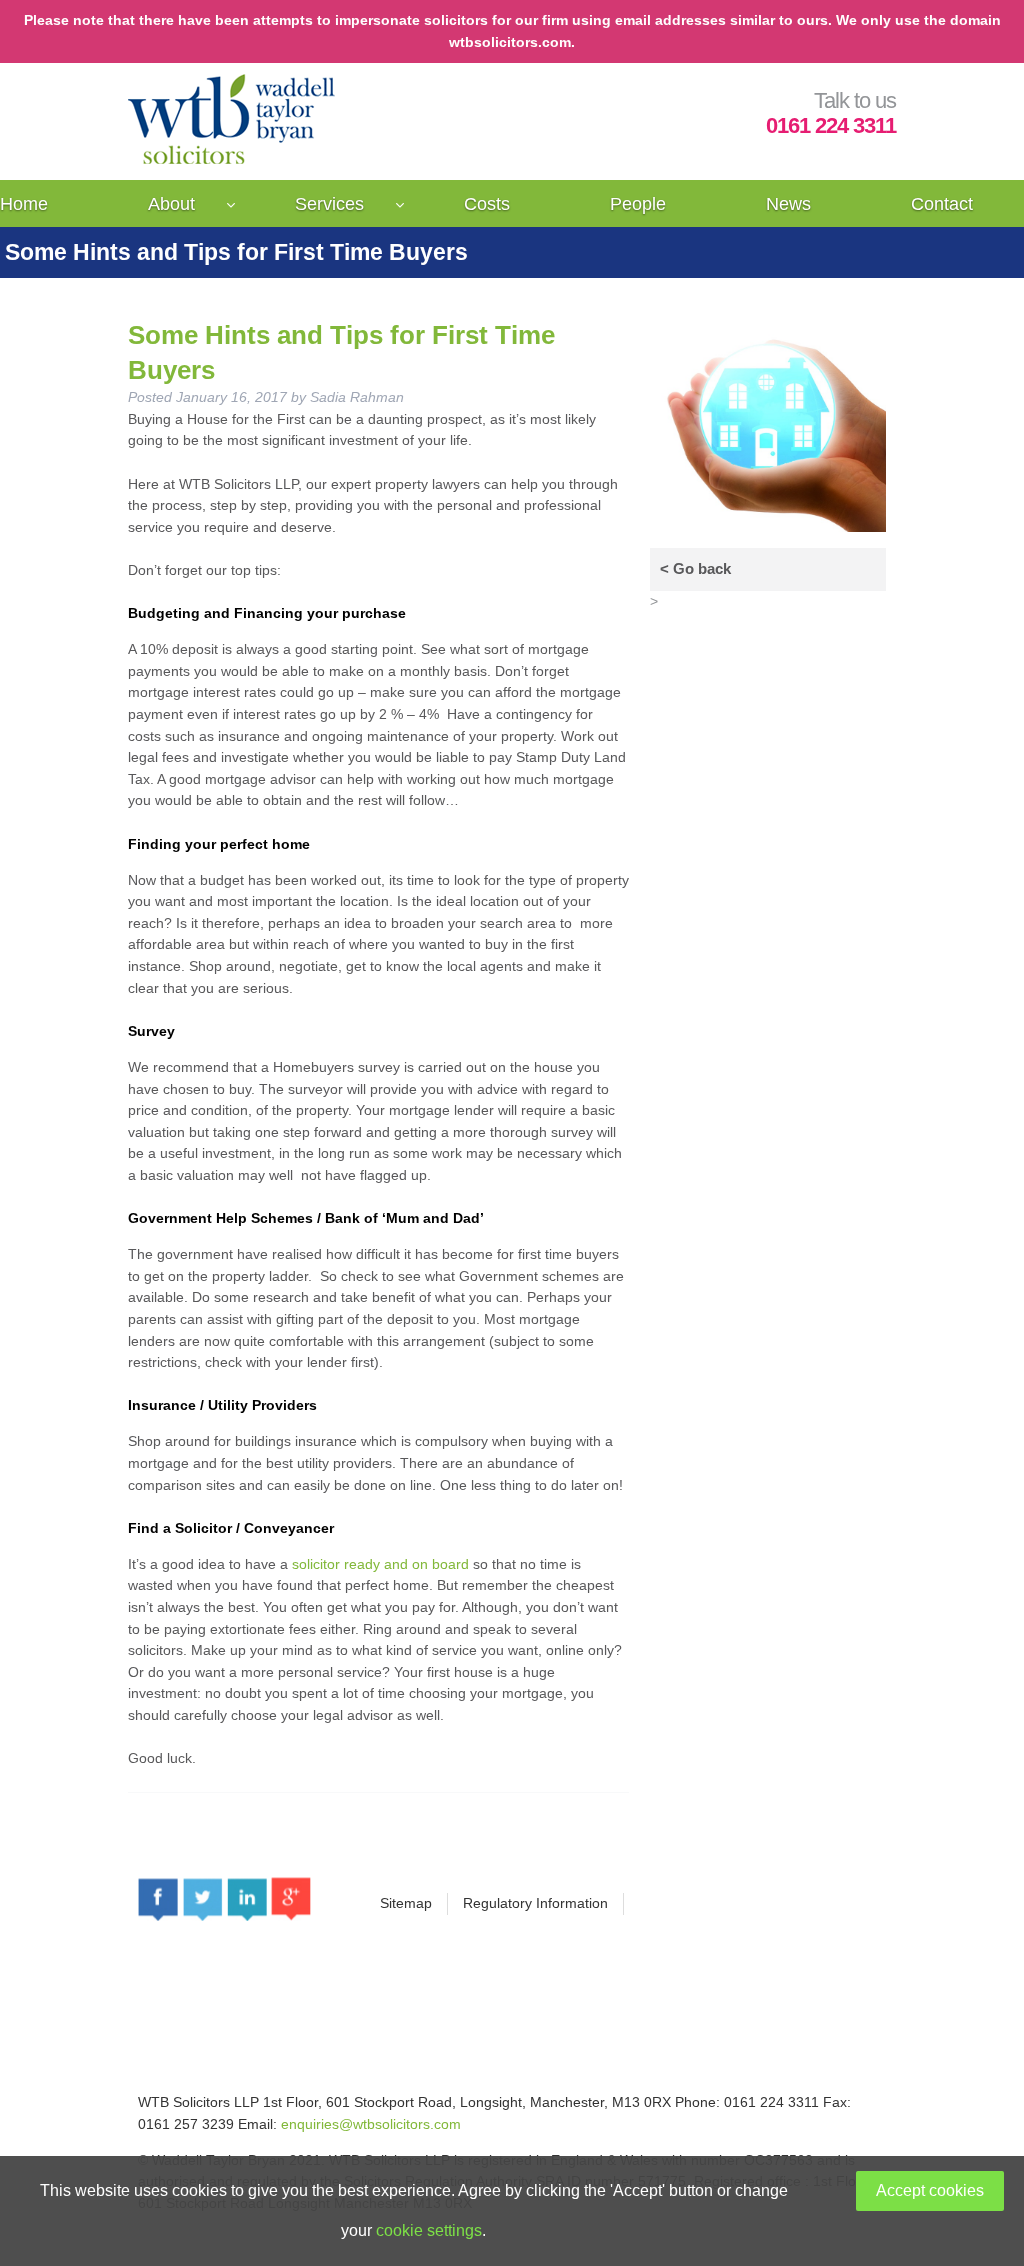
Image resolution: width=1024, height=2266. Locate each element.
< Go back (695, 568)
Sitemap (406, 1903)
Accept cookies (930, 2190)
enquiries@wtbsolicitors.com (371, 2124)
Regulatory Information (535, 1903)
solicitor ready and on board (380, 1564)
